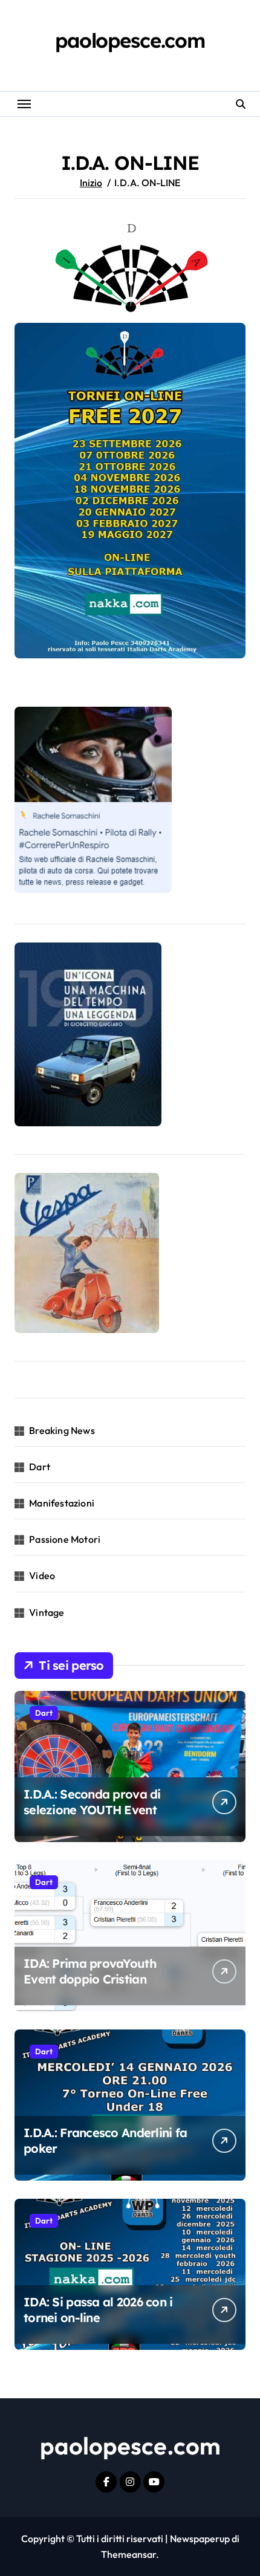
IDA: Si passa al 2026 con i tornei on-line (98, 2310)
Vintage (47, 1612)
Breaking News (62, 1430)
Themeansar (128, 2554)
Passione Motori (65, 1539)
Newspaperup (200, 2539)
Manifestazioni (62, 1503)
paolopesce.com (130, 40)
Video (42, 1575)
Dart (40, 1467)
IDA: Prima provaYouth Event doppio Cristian (90, 1971)
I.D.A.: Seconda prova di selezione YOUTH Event (92, 1802)
